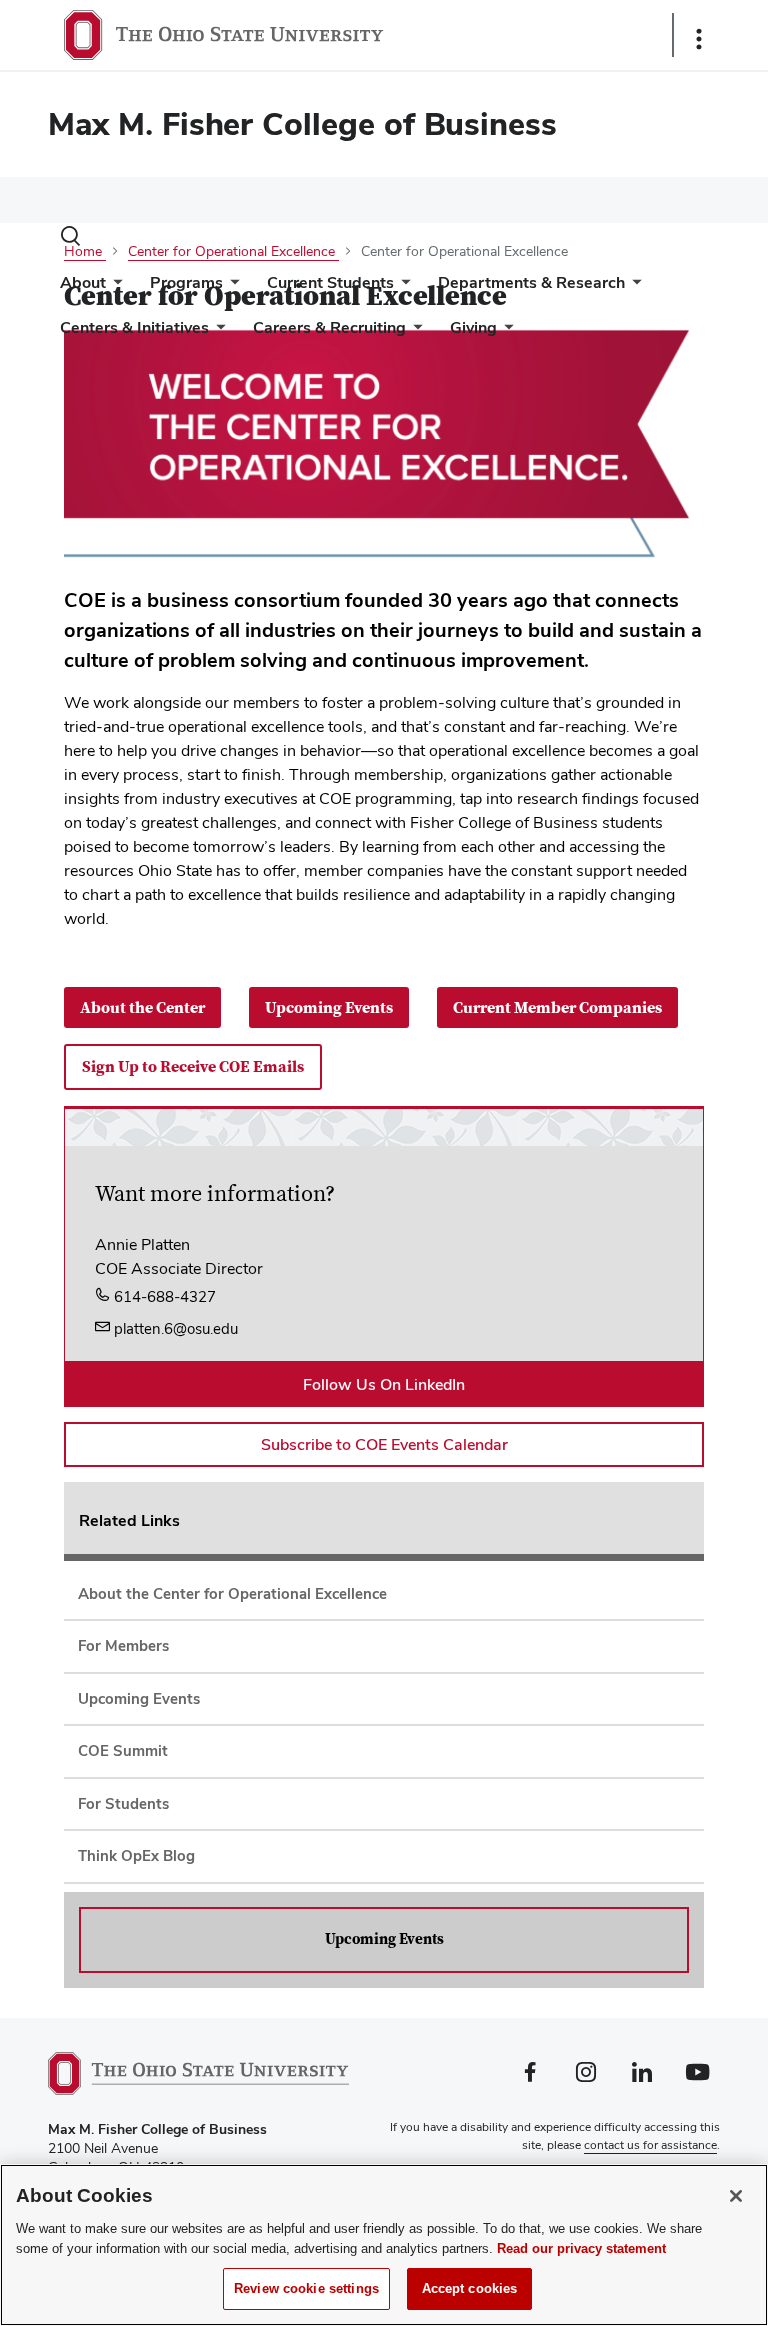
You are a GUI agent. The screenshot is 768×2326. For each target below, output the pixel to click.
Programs (186, 282)
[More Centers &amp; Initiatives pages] (217, 332)
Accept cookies (470, 2288)
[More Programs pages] (231, 287)
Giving (473, 327)
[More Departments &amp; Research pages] (633, 287)
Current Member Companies (557, 1008)
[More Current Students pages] (402, 287)
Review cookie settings (306, 2288)
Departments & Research (531, 282)
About (83, 282)
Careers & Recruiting (329, 327)
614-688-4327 (163, 1296)
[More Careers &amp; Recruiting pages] (414, 332)
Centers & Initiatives (134, 327)
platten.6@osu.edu (174, 1328)
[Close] (736, 2196)
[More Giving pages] (505, 332)
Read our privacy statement (581, 2248)
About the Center (142, 1008)
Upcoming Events (329, 1008)
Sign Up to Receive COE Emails (193, 1067)
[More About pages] (114, 287)
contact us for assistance (650, 2145)
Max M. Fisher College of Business (302, 123)
